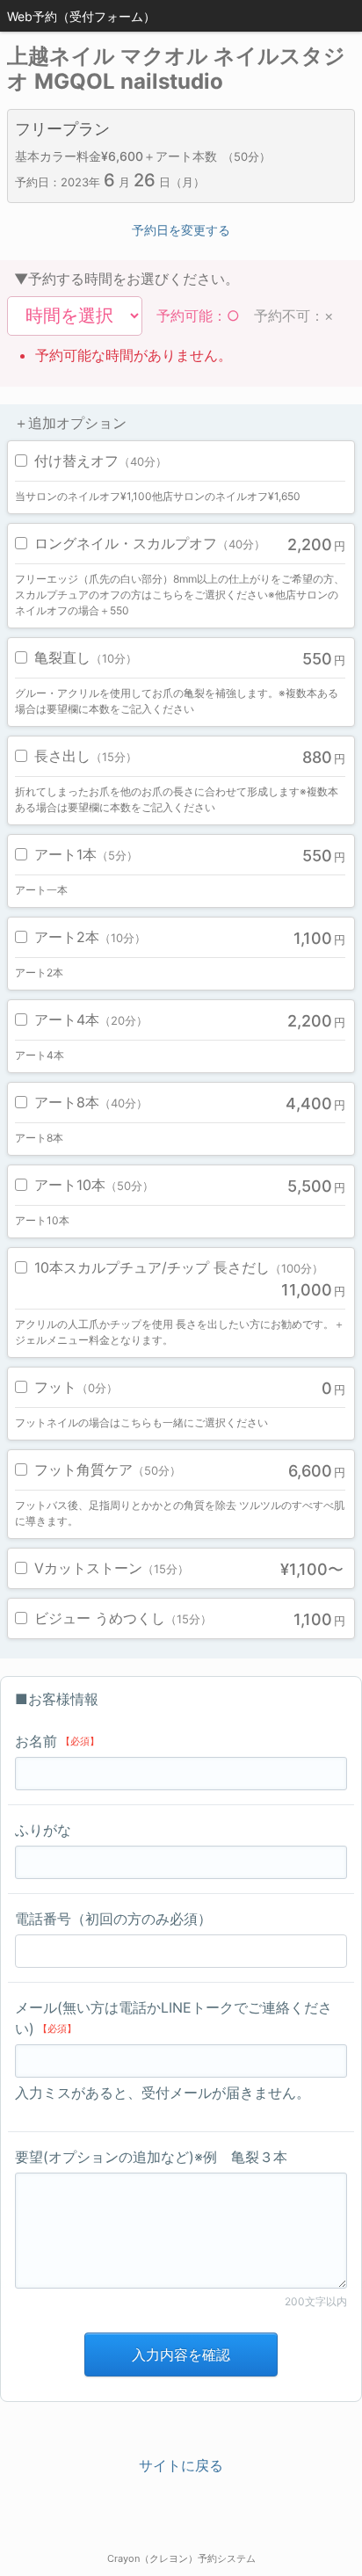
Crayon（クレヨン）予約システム (181, 2558)
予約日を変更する (181, 230)
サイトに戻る (181, 2465)
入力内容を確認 (181, 2355)
